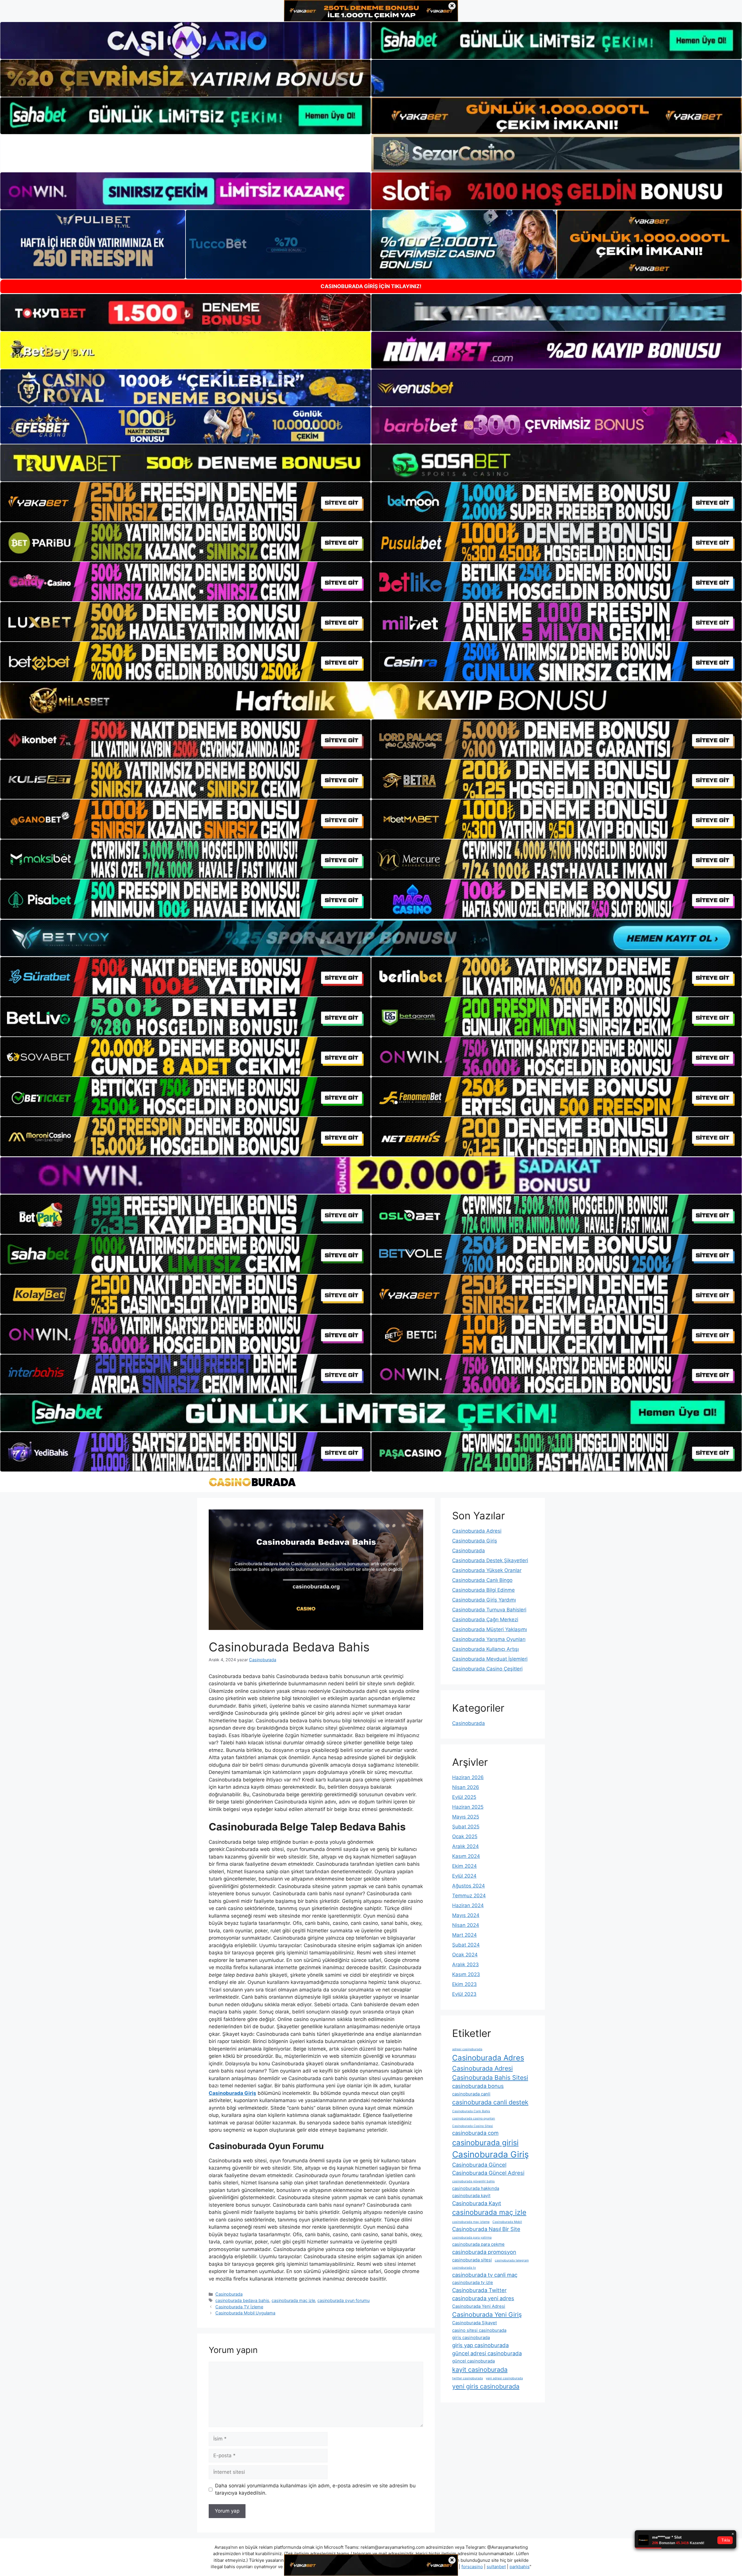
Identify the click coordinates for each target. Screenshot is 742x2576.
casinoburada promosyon (484, 2252)
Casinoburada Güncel (479, 2165)
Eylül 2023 (464, 1994)
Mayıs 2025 (466, 1817)
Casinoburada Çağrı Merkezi (485, 1620)
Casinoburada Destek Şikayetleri (490, 1560)
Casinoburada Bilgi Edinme (483, 1590)
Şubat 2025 (466, 1827)
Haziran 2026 (468, 1777)
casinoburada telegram (512, 2260)
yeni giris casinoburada (486, 2386)
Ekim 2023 (464, 1984)
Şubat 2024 (466, 1945)
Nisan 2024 (466, 1925)
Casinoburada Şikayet (474, 2323)
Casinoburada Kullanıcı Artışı (485, 1649)
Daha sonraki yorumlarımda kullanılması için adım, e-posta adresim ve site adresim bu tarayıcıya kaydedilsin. (315, 2489)
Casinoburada (229, 2294)
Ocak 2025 (465, 1836)
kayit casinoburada (480, 2369)
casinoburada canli (471, 2094)
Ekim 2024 (464, 1866)
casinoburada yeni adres (483, 2298)
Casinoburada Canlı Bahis (471, 2111)
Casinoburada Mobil (507, 2222)
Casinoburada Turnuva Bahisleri (489, 1610)
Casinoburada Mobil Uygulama (245, 2313)
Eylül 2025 (464, 1797)
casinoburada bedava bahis (242, 2300)
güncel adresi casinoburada (487, 2353)
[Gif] (371, 700)
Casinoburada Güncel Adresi (488, 2173)
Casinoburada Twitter (479, 2290)
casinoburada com (475, 2133)
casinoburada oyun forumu (343, 2300)
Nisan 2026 (466, 1787)
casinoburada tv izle (473, 2282)
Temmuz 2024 (469, 1896)
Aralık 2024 (465, 1846)
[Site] (185, 502)
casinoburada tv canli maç (485, 2275)
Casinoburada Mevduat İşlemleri (490, 1659)
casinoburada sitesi (472, 2260)
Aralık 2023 (465, 1965)
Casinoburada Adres (488, 2058)
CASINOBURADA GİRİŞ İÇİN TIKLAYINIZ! (371, 286)
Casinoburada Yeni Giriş (487, 2314)
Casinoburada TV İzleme (239, 2307)
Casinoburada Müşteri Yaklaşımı (490, 1629)
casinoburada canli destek (490, 2102)
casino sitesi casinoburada (479, 2330)
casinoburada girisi (485, 2143)
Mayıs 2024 (466, 1915)
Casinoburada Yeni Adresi (479, 2306)
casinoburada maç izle (293, 2300)
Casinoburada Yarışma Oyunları (489, 1639)
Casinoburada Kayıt (477, 2203)
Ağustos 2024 (469, 1886)
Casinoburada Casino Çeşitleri (487, 1669)
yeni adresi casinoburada (504, 2378)
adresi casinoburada (467, 2049)
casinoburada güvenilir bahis (473, 2181)
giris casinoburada (471, 2337)
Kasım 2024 (466, 1856)
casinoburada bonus (478, 2086)
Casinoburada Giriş (475, 1541)
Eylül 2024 (464, 1876)
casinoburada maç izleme (471, 2222)
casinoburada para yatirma (472, 2238)
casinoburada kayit (471, 2196)
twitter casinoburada (468, 2378)
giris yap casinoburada (480, 2345)
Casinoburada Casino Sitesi (473, 2126)
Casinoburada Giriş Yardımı (484, 1600)
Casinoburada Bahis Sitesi (490, 2077)
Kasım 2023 (466, 1974)
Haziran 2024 (468, 1905)
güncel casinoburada (473, 2361)
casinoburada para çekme (478, 2244)
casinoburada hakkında (476, 2188)
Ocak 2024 (465, 1955)
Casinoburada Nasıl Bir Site (486, 2229)
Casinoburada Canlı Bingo (482, 1580)
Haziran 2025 (468, 1807)
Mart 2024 (464, 1935)
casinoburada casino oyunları (474, 2118)
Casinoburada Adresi (477, 1531)
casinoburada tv (464, 2268)
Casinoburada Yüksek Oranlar (487, 1570)
